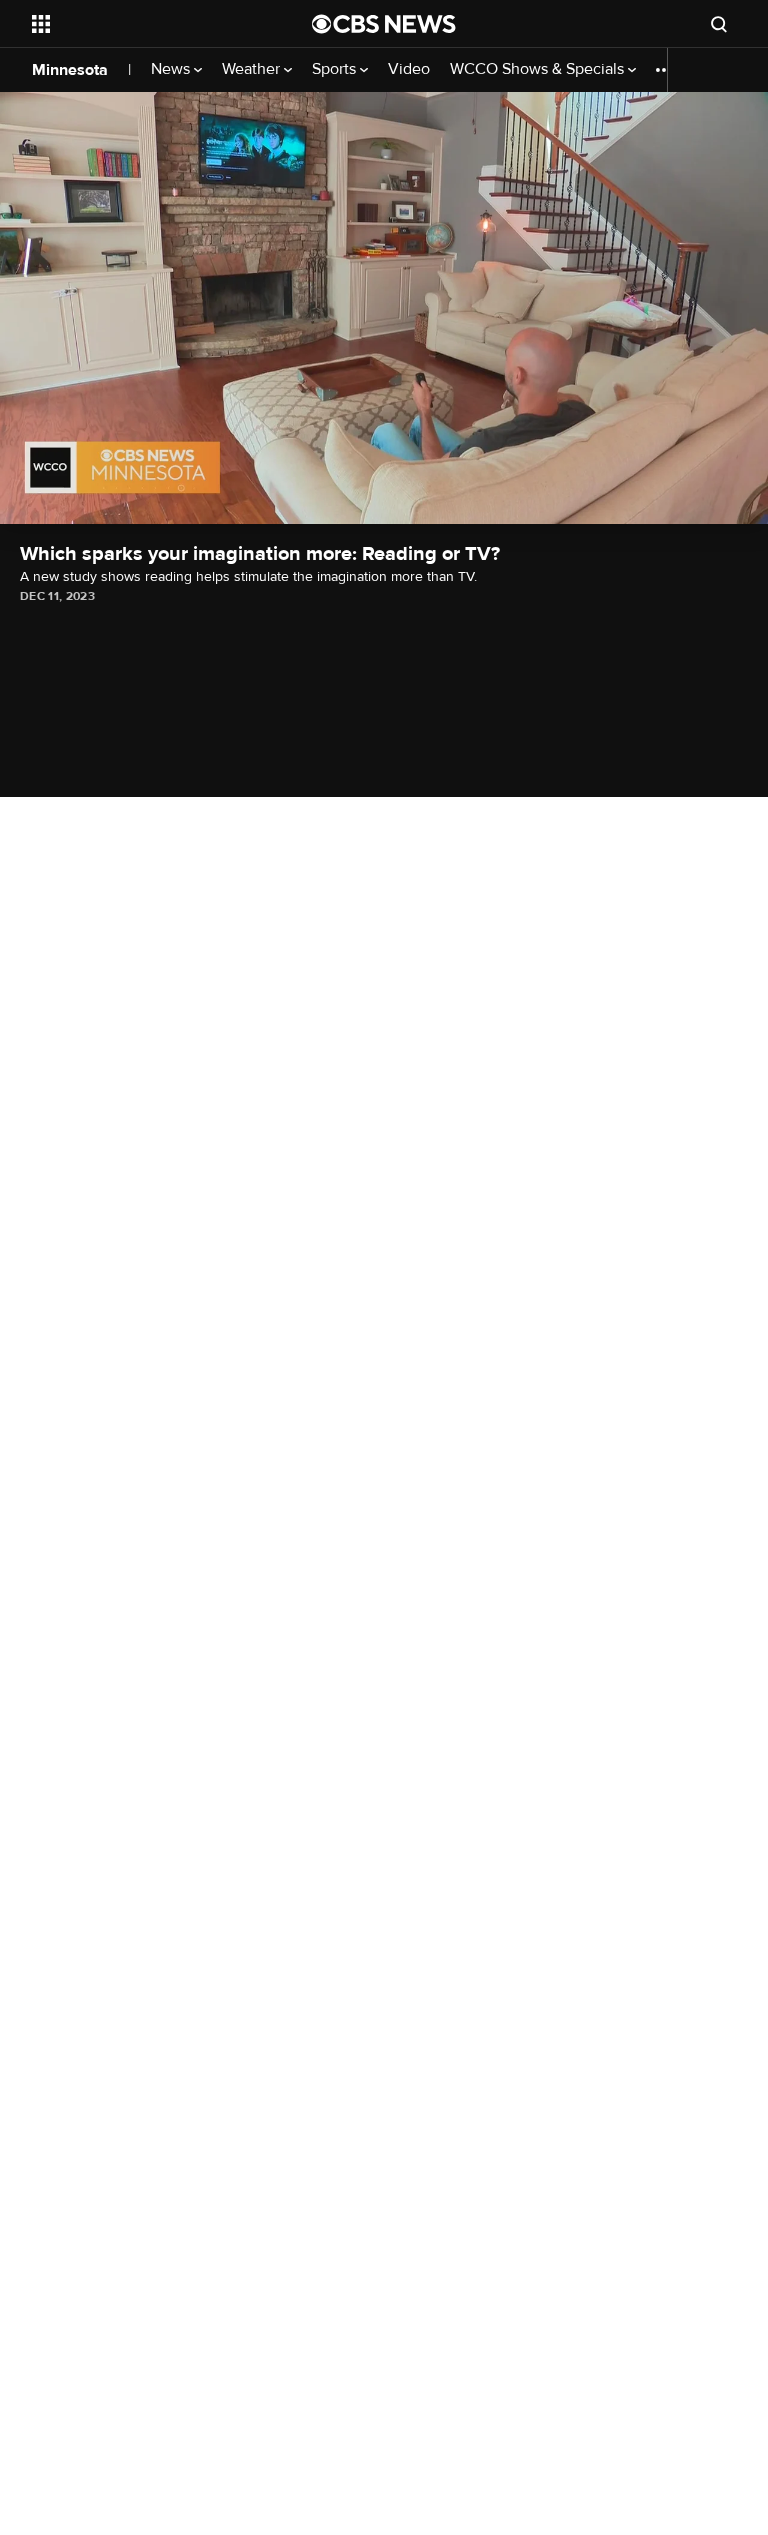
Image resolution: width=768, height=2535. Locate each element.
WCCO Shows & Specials (539, 69)
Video (409, 69)
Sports (336, 69)
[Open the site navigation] (149, 24)
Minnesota (70, 70)
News (172, 69)
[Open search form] (719, 24)
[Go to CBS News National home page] (384, 24)
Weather (253, 69)
